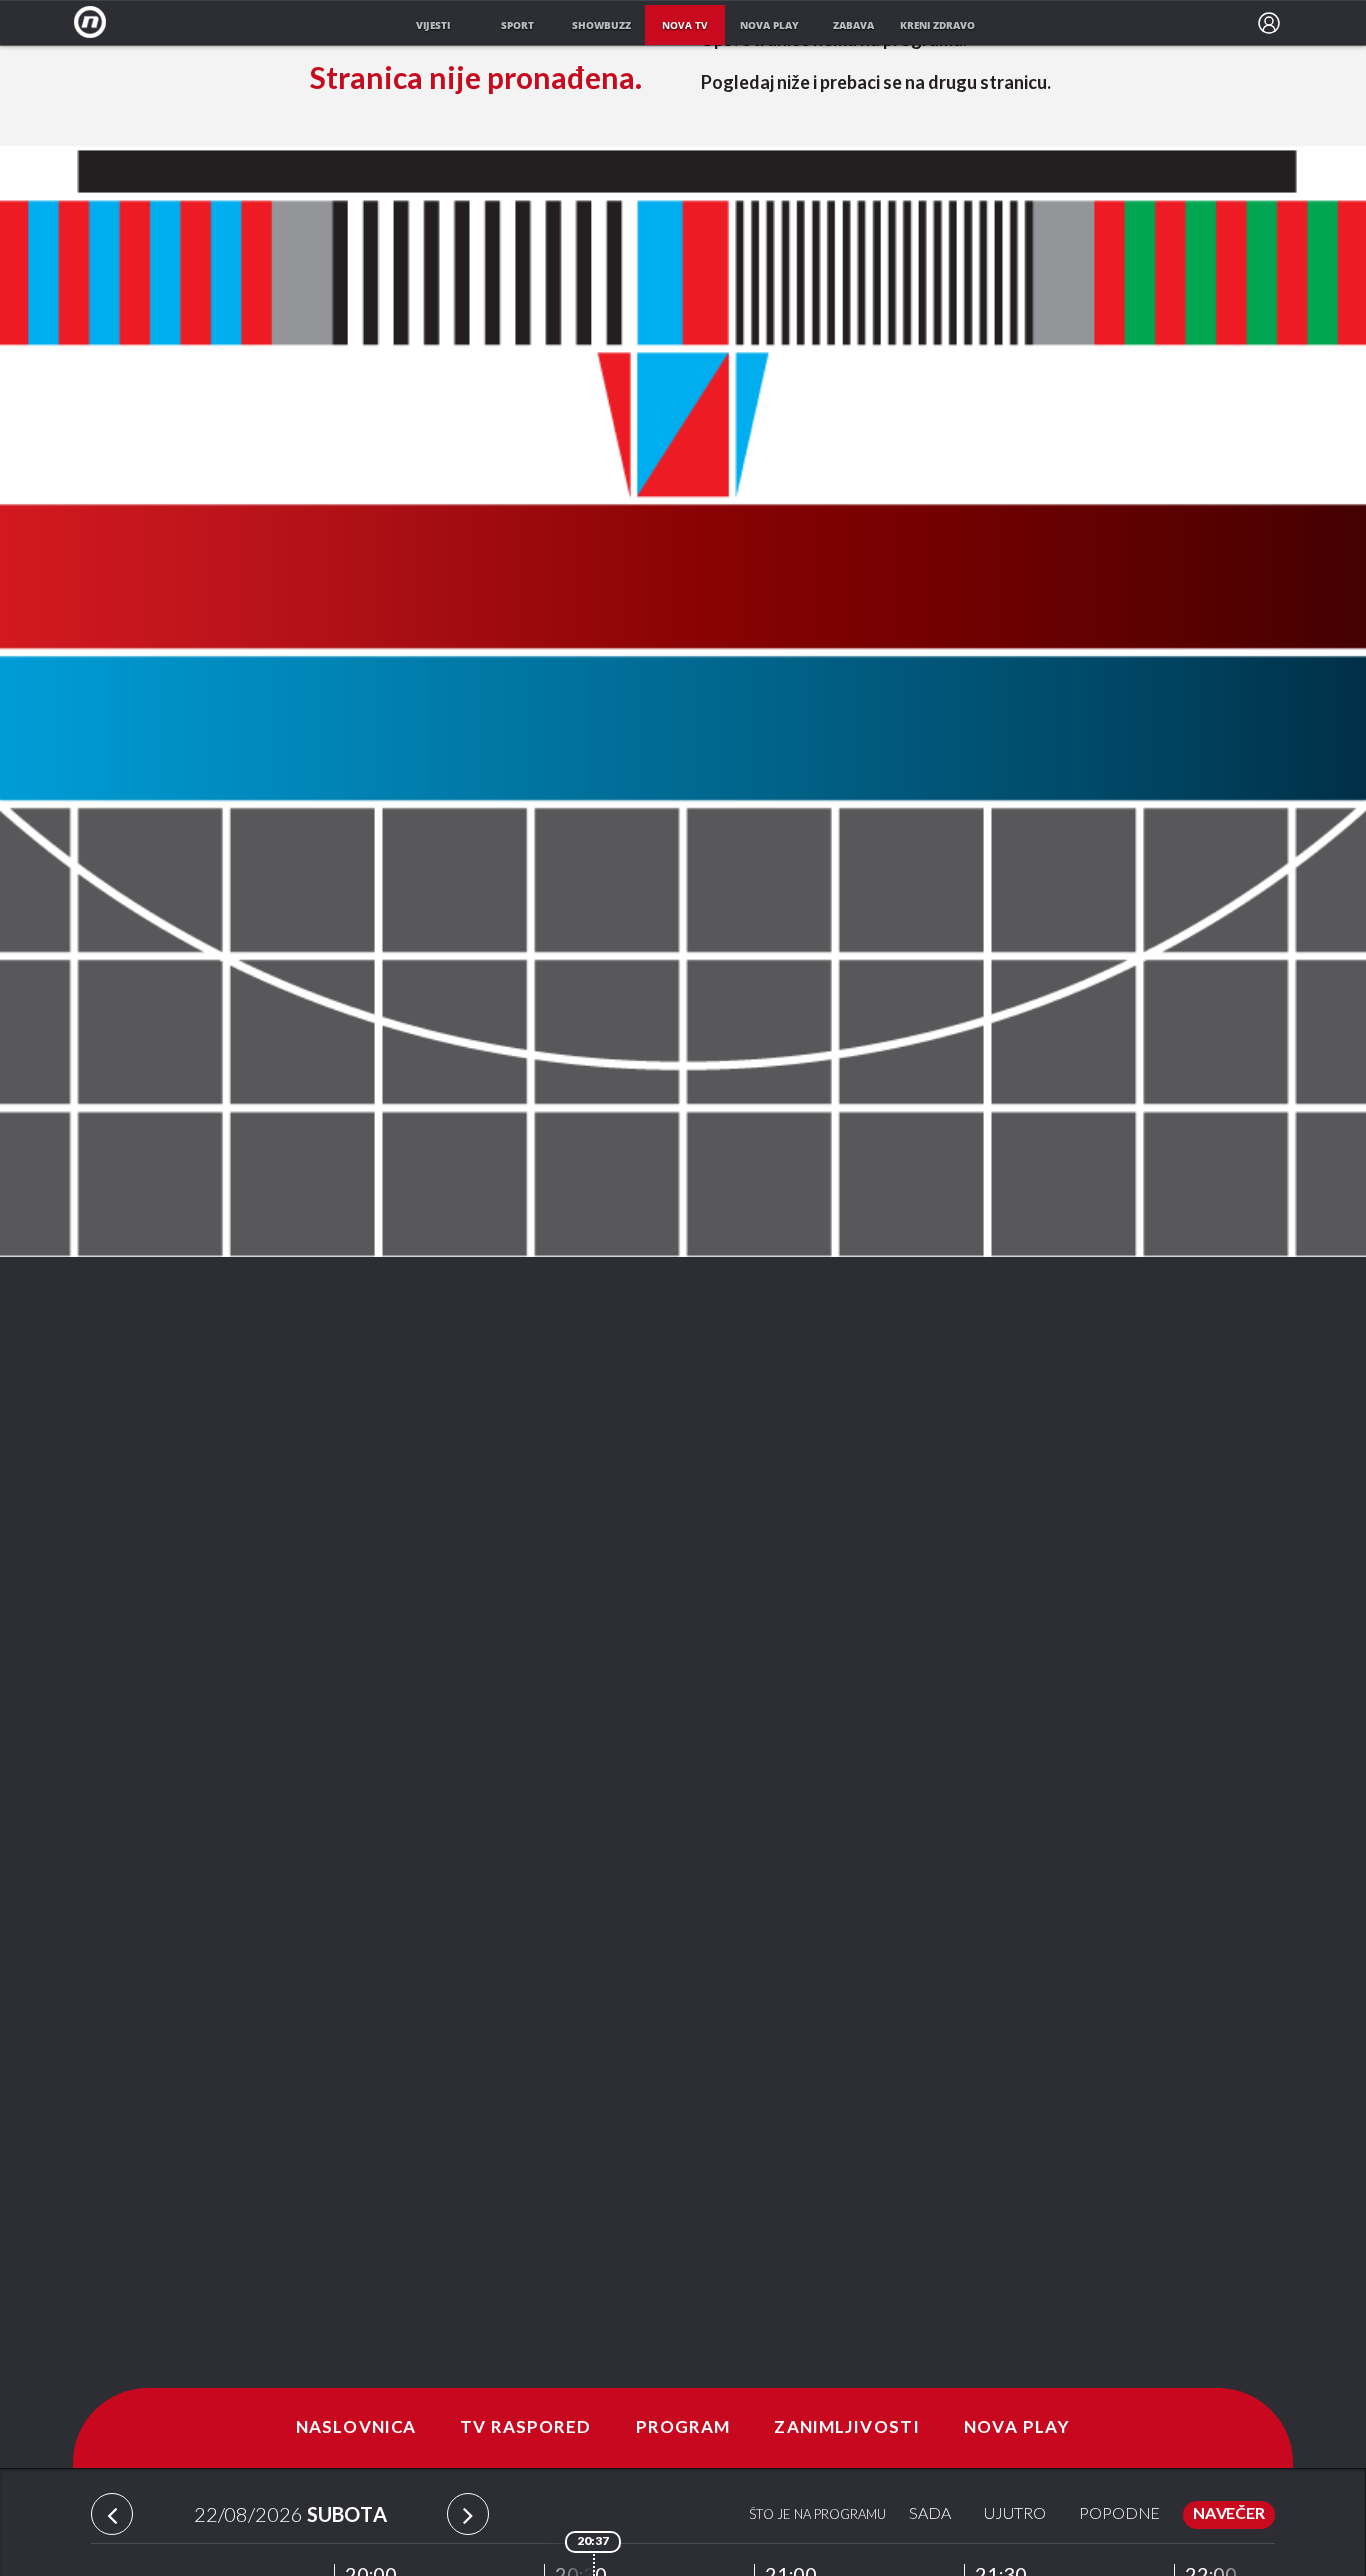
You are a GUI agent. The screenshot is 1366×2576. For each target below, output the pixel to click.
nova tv (685, 25)
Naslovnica (356, 2428)
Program (683, 2428)
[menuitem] (1269, 23)
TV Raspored (525, 2428)
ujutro (1015, 2514)
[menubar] (1269, 23)
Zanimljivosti (847, 2428)
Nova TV (95, 22)
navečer (1229, 2514)
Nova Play (1017, 2428)
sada (930, 2514)
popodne (1119, 2514)
